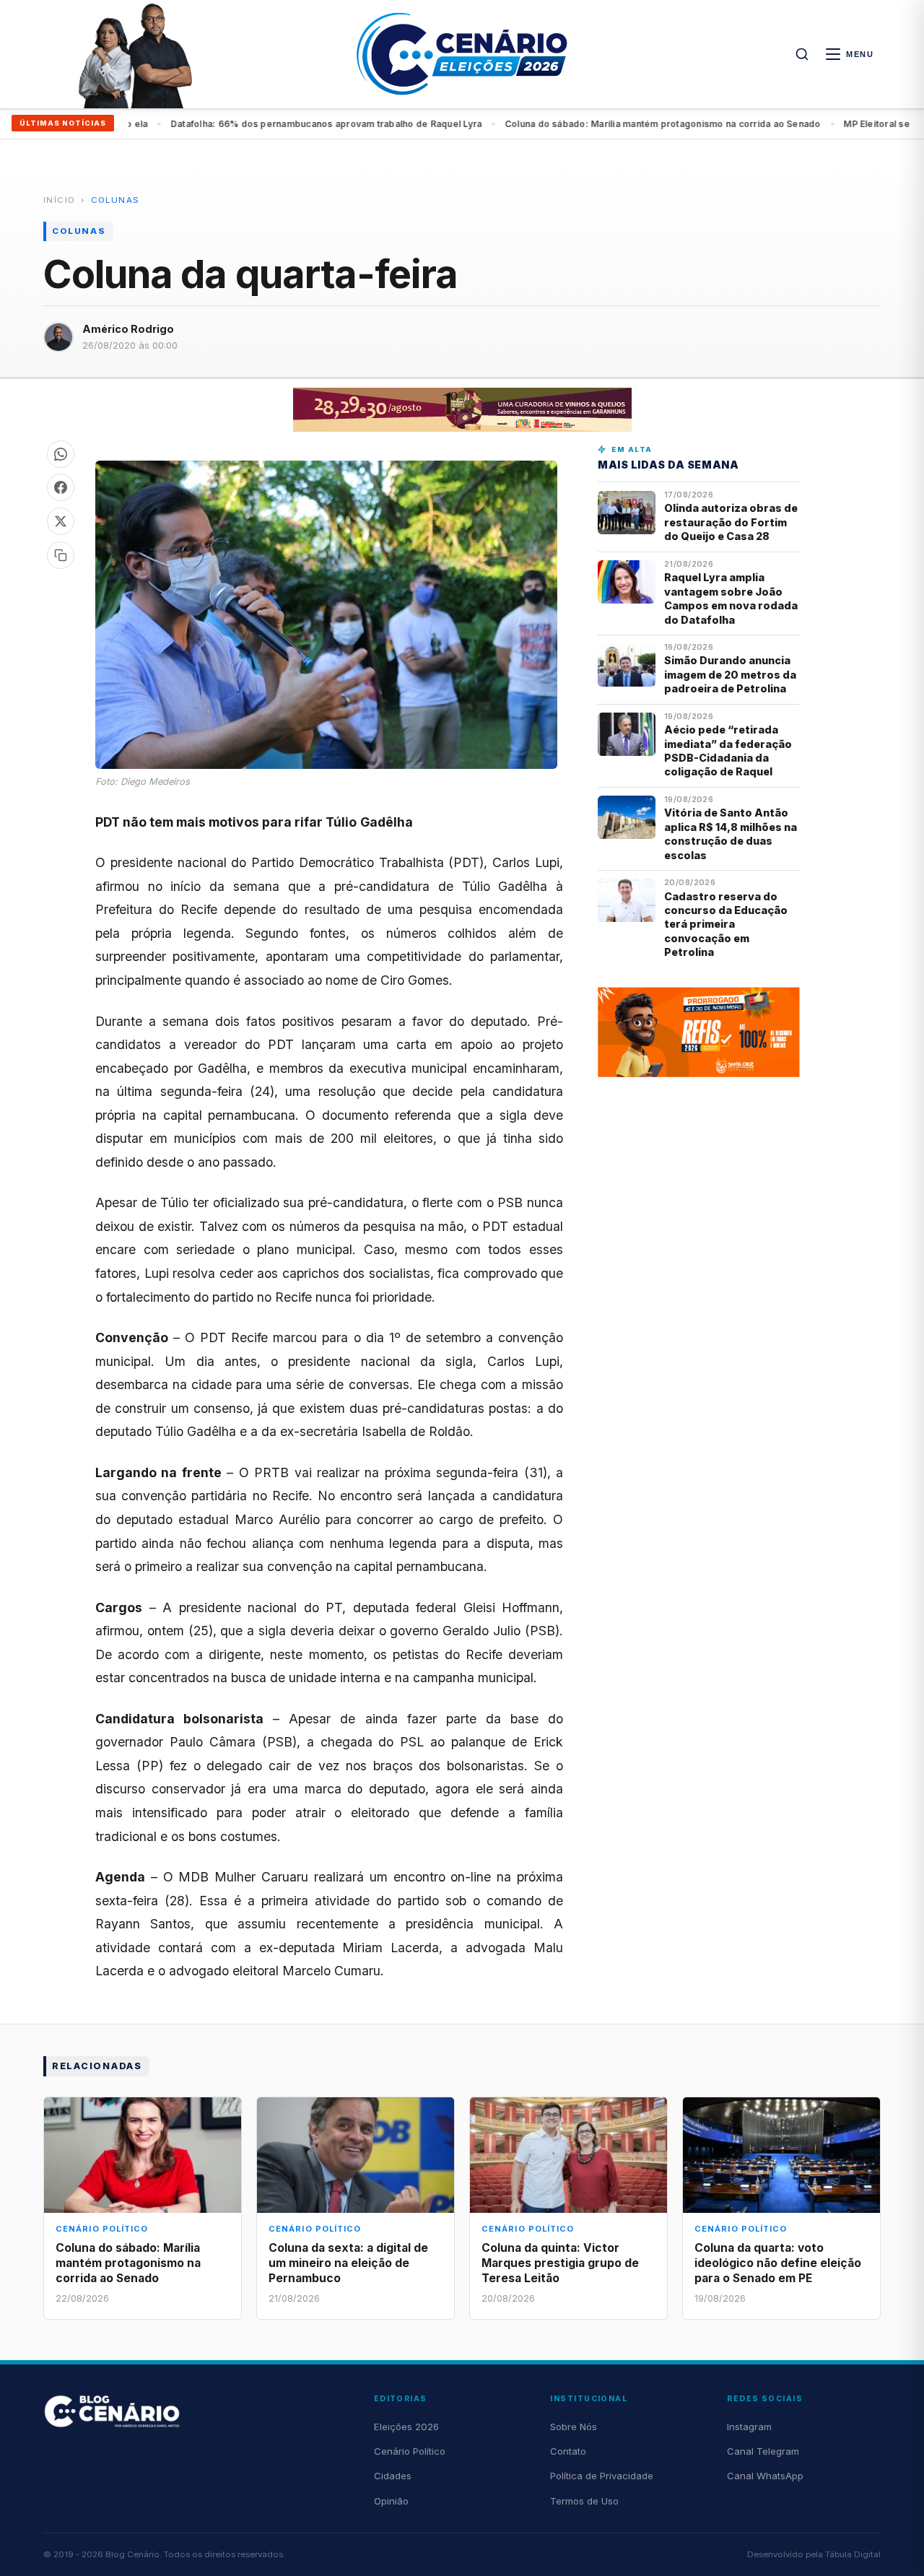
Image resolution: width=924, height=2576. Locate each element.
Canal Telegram (763, 2451)
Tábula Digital (853, 2554)
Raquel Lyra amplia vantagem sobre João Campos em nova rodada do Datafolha (731, 598)
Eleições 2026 (406, 2427)
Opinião (391, 2501)
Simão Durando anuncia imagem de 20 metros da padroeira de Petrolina (730, 674)
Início (59, 200)
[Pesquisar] (802, 54)
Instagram (749, 2427)
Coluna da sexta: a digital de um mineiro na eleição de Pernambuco (348, 2263)
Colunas (115, 200)
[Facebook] (61, 487)
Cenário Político (410, 2451)
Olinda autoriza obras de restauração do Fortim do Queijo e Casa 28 (731, 522)
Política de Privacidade (602, 2476)
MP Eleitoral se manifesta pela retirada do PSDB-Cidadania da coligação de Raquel (681, 124)
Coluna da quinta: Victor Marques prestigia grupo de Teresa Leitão (560, 2263)
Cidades (393, 2476)
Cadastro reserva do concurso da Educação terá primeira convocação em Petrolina (726, 924)
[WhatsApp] (61, 454)
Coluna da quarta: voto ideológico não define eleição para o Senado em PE (778, 2263)
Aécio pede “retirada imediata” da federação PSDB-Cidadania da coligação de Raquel (728, 750)
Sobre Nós (574, 2427)
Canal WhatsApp (765, 2476)
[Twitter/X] (61, 521)
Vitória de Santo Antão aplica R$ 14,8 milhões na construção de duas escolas (731, 834)
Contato (568, 2451)
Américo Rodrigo (128, 329)
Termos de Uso (584, 2501)
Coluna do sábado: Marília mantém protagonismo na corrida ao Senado (316, 124)
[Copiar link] (61, 555)
